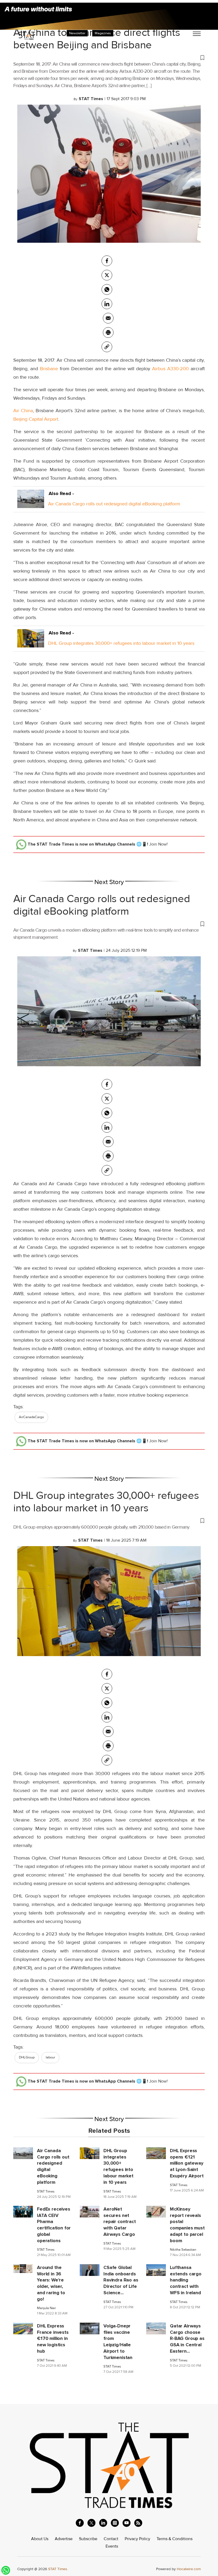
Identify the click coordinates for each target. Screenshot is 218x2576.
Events (112, 2546)
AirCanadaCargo (31, 1417)
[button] (109, 57)
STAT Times (46, 2192)
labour (50, 2057)
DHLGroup (27, 2057)
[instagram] (115, 2523)
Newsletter (77, 33)
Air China (23, 411)
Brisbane (49, 369)
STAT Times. (58, 2569)
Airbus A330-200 (170, 369)
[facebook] (107, 261)
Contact (111, 2539)
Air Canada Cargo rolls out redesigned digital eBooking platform (114, 504)
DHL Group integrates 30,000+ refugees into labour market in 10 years (121, 643)
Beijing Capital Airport (36, 419)
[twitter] (107, 275)
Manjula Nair (46, 2308)
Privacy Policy (137, 2539)
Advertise (64, 2539)
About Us (40, 2539)
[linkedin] (103, 2523)
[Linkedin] (107, 304)
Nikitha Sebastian (183, 2250)
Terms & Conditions (175, 2539)
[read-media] (31, 504)
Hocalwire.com (189, 2569)
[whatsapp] (107, 289)
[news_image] (23, 2153)
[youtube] (127, 2523)
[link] (107, 347)
